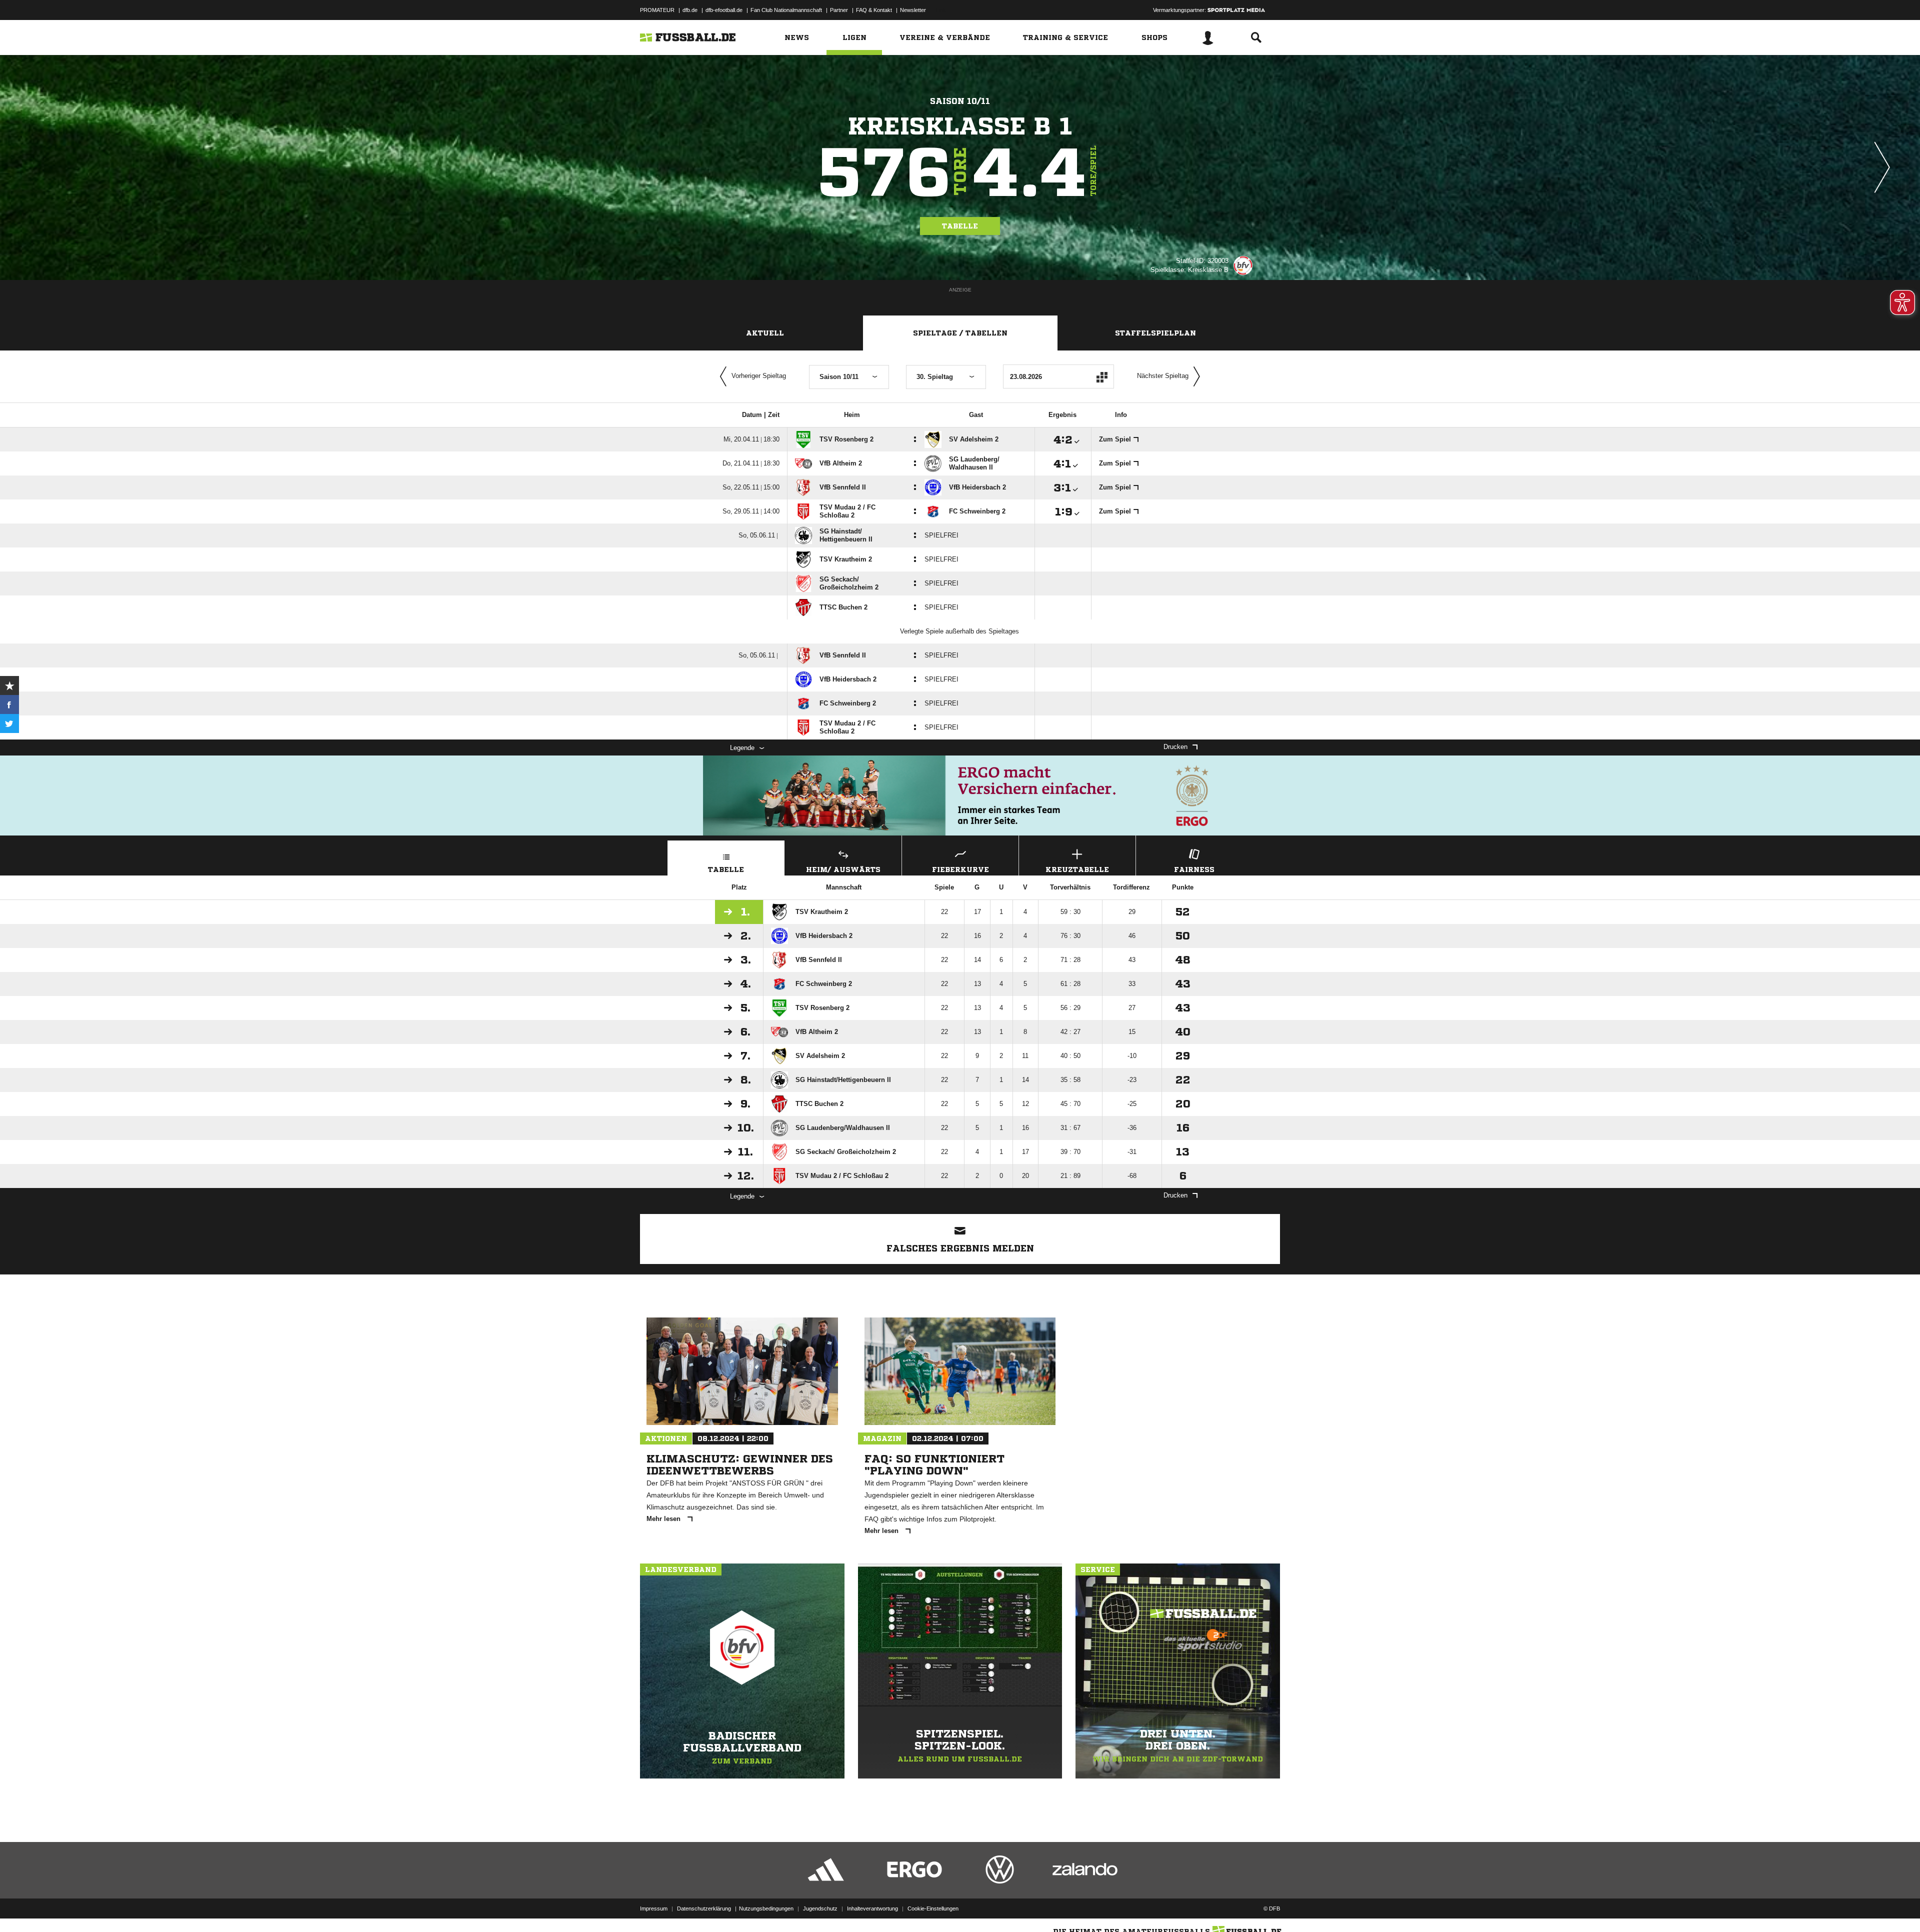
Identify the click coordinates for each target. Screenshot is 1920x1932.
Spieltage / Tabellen (960, 333)
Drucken (1175, 747)
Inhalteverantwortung (872, 1908)
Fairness (1194, 869)
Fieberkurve (960, 869)
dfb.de (690, 10)
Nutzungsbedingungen (766, 1908)
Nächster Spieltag (1163, 376)
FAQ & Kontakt (874, 10)
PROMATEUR (657, 10)
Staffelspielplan (1155, 333)
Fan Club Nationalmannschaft (786, 10)
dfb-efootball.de (724, 10)
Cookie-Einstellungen (933, 1908)
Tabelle (960, 226)
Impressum (654, 1908)
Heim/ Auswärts (843, 869)
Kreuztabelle (1077, 869)
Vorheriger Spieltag (759, 376)
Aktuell (765, 333)
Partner (839, 10)
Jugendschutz (820, 1908)
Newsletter (913, 10)
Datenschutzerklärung (704, 1908)
